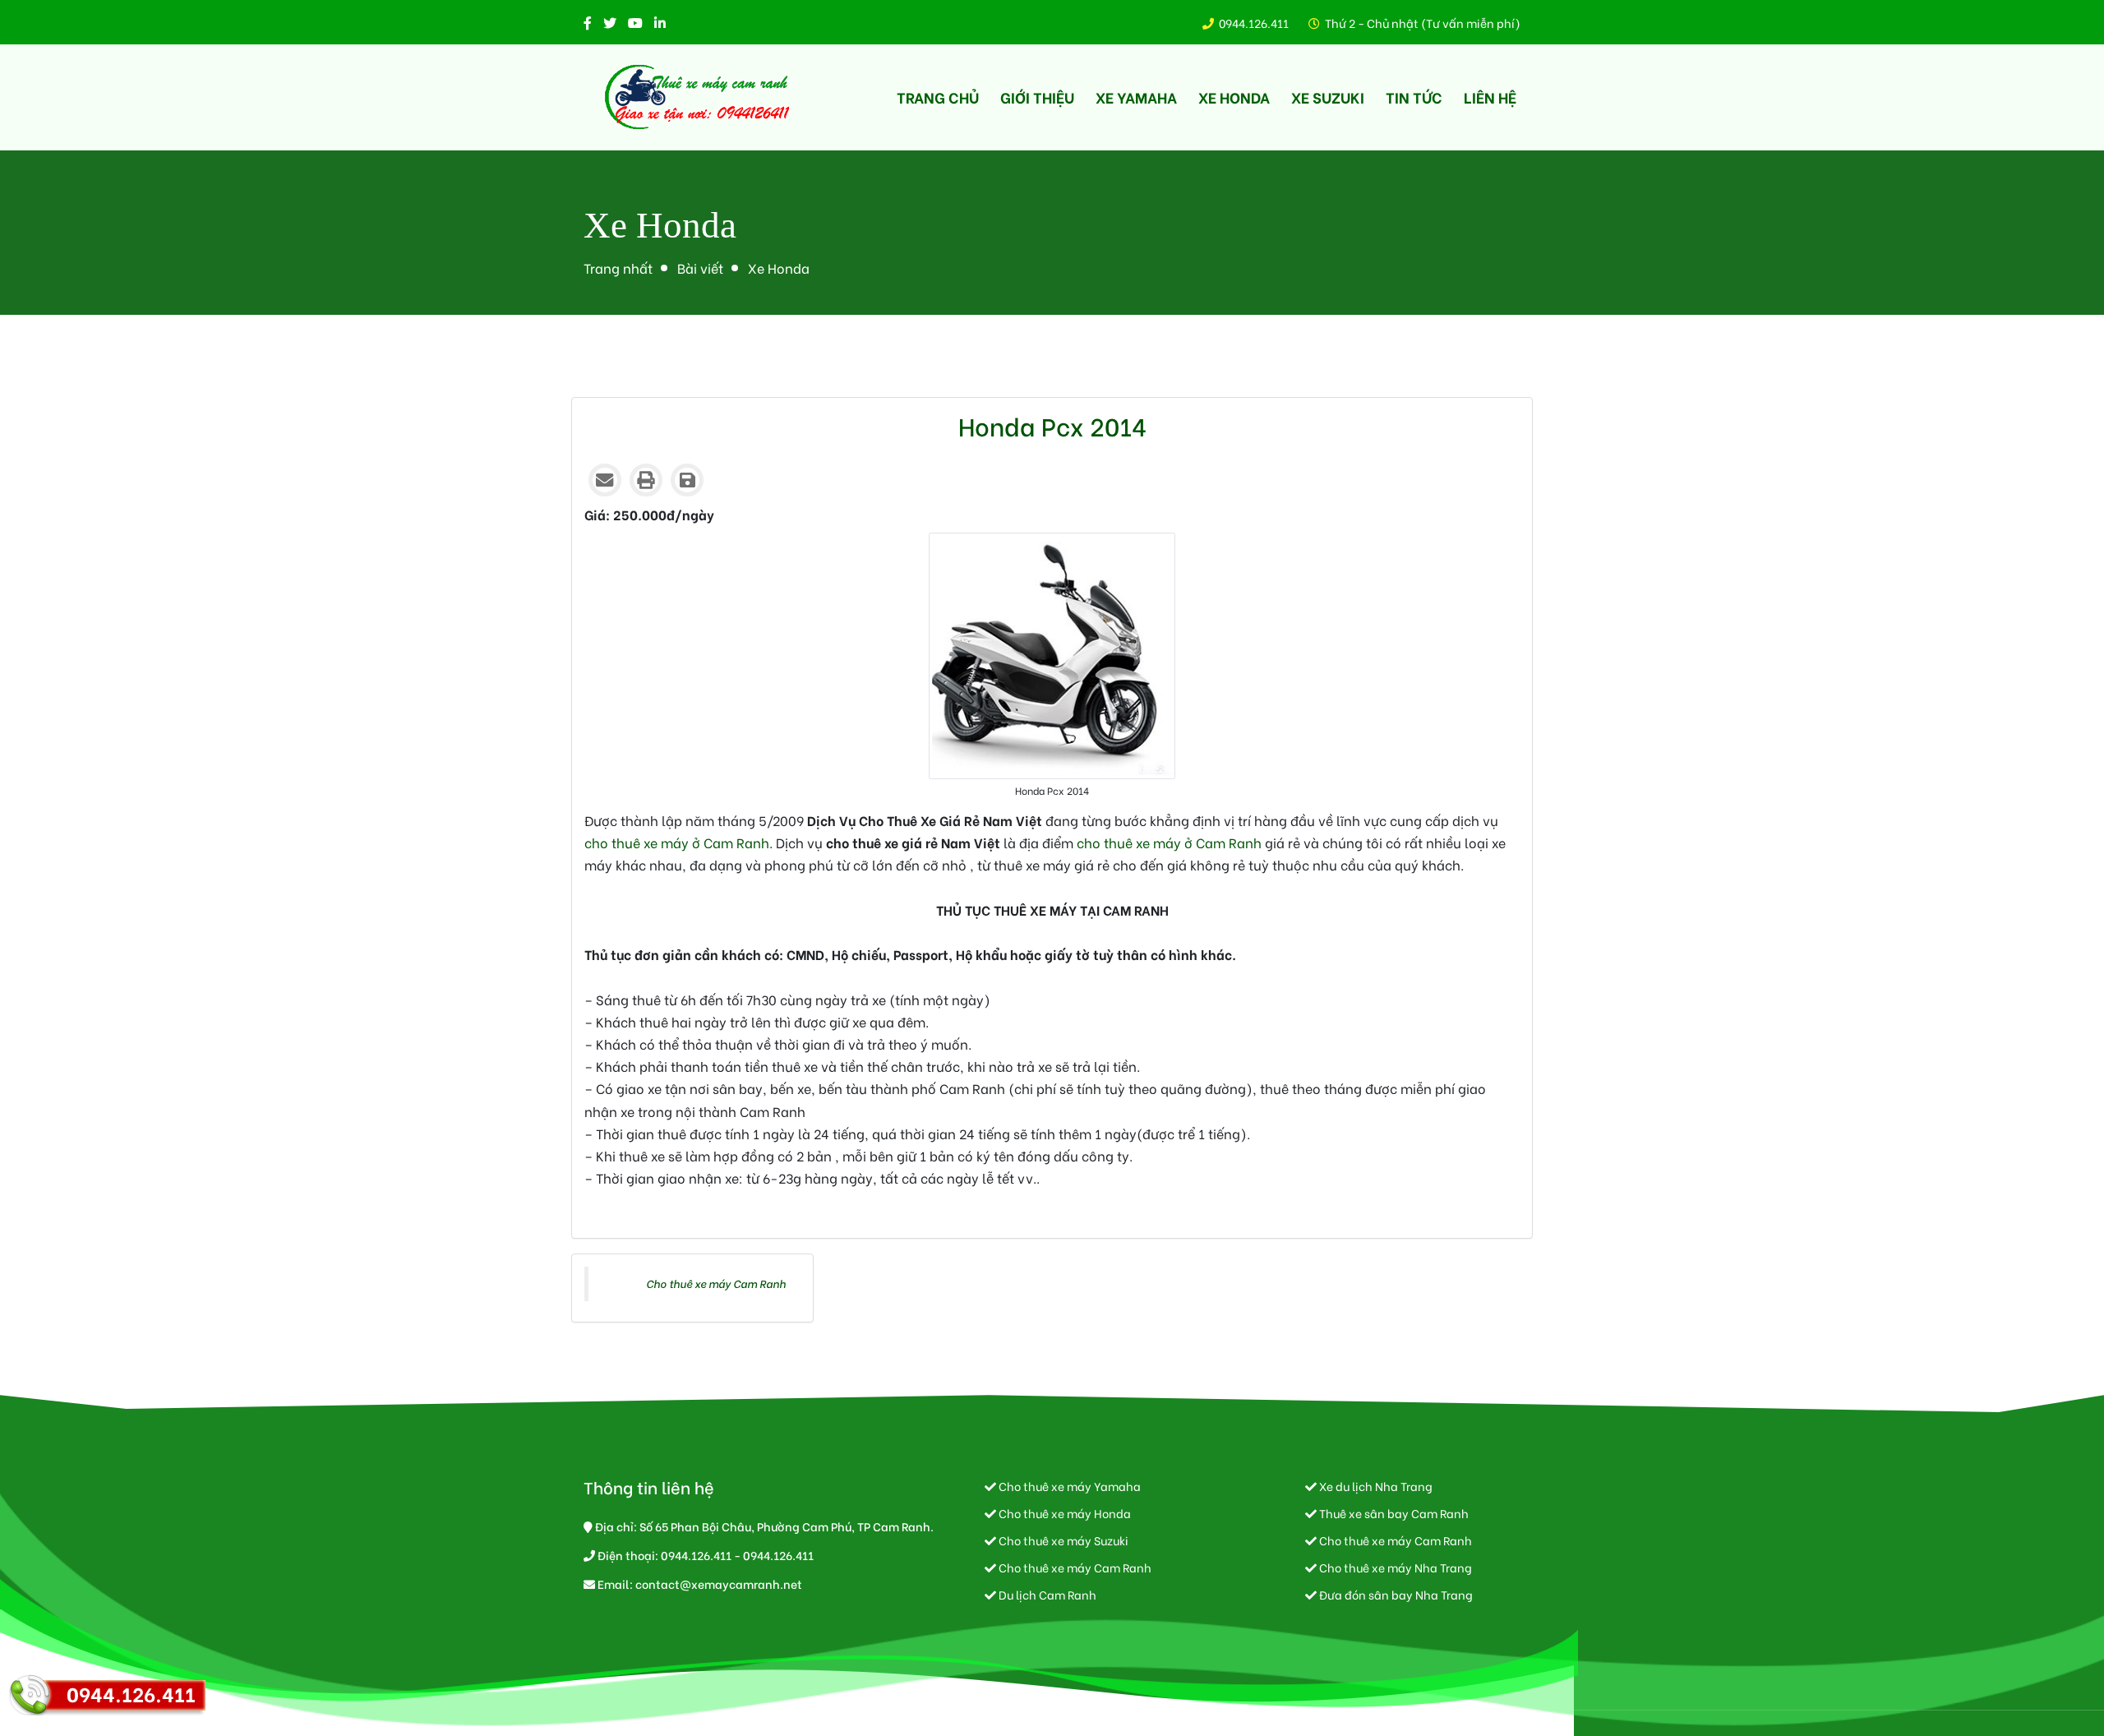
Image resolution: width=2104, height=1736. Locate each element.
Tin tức (1414, 97)
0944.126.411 (1254, 23)
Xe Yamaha (1136, 97)
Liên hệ (1490, 97)
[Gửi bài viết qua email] (605, 480)
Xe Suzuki (1328, 97)
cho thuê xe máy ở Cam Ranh (677, 842)
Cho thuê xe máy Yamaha (1068, 1486)
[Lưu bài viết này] (687, 480)
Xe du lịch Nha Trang (1375, 1486)
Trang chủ (938, 97)
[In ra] (646, 480)
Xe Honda (1234, 97)
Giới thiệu (1037, 97)
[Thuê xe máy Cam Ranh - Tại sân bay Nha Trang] (699, 97)
